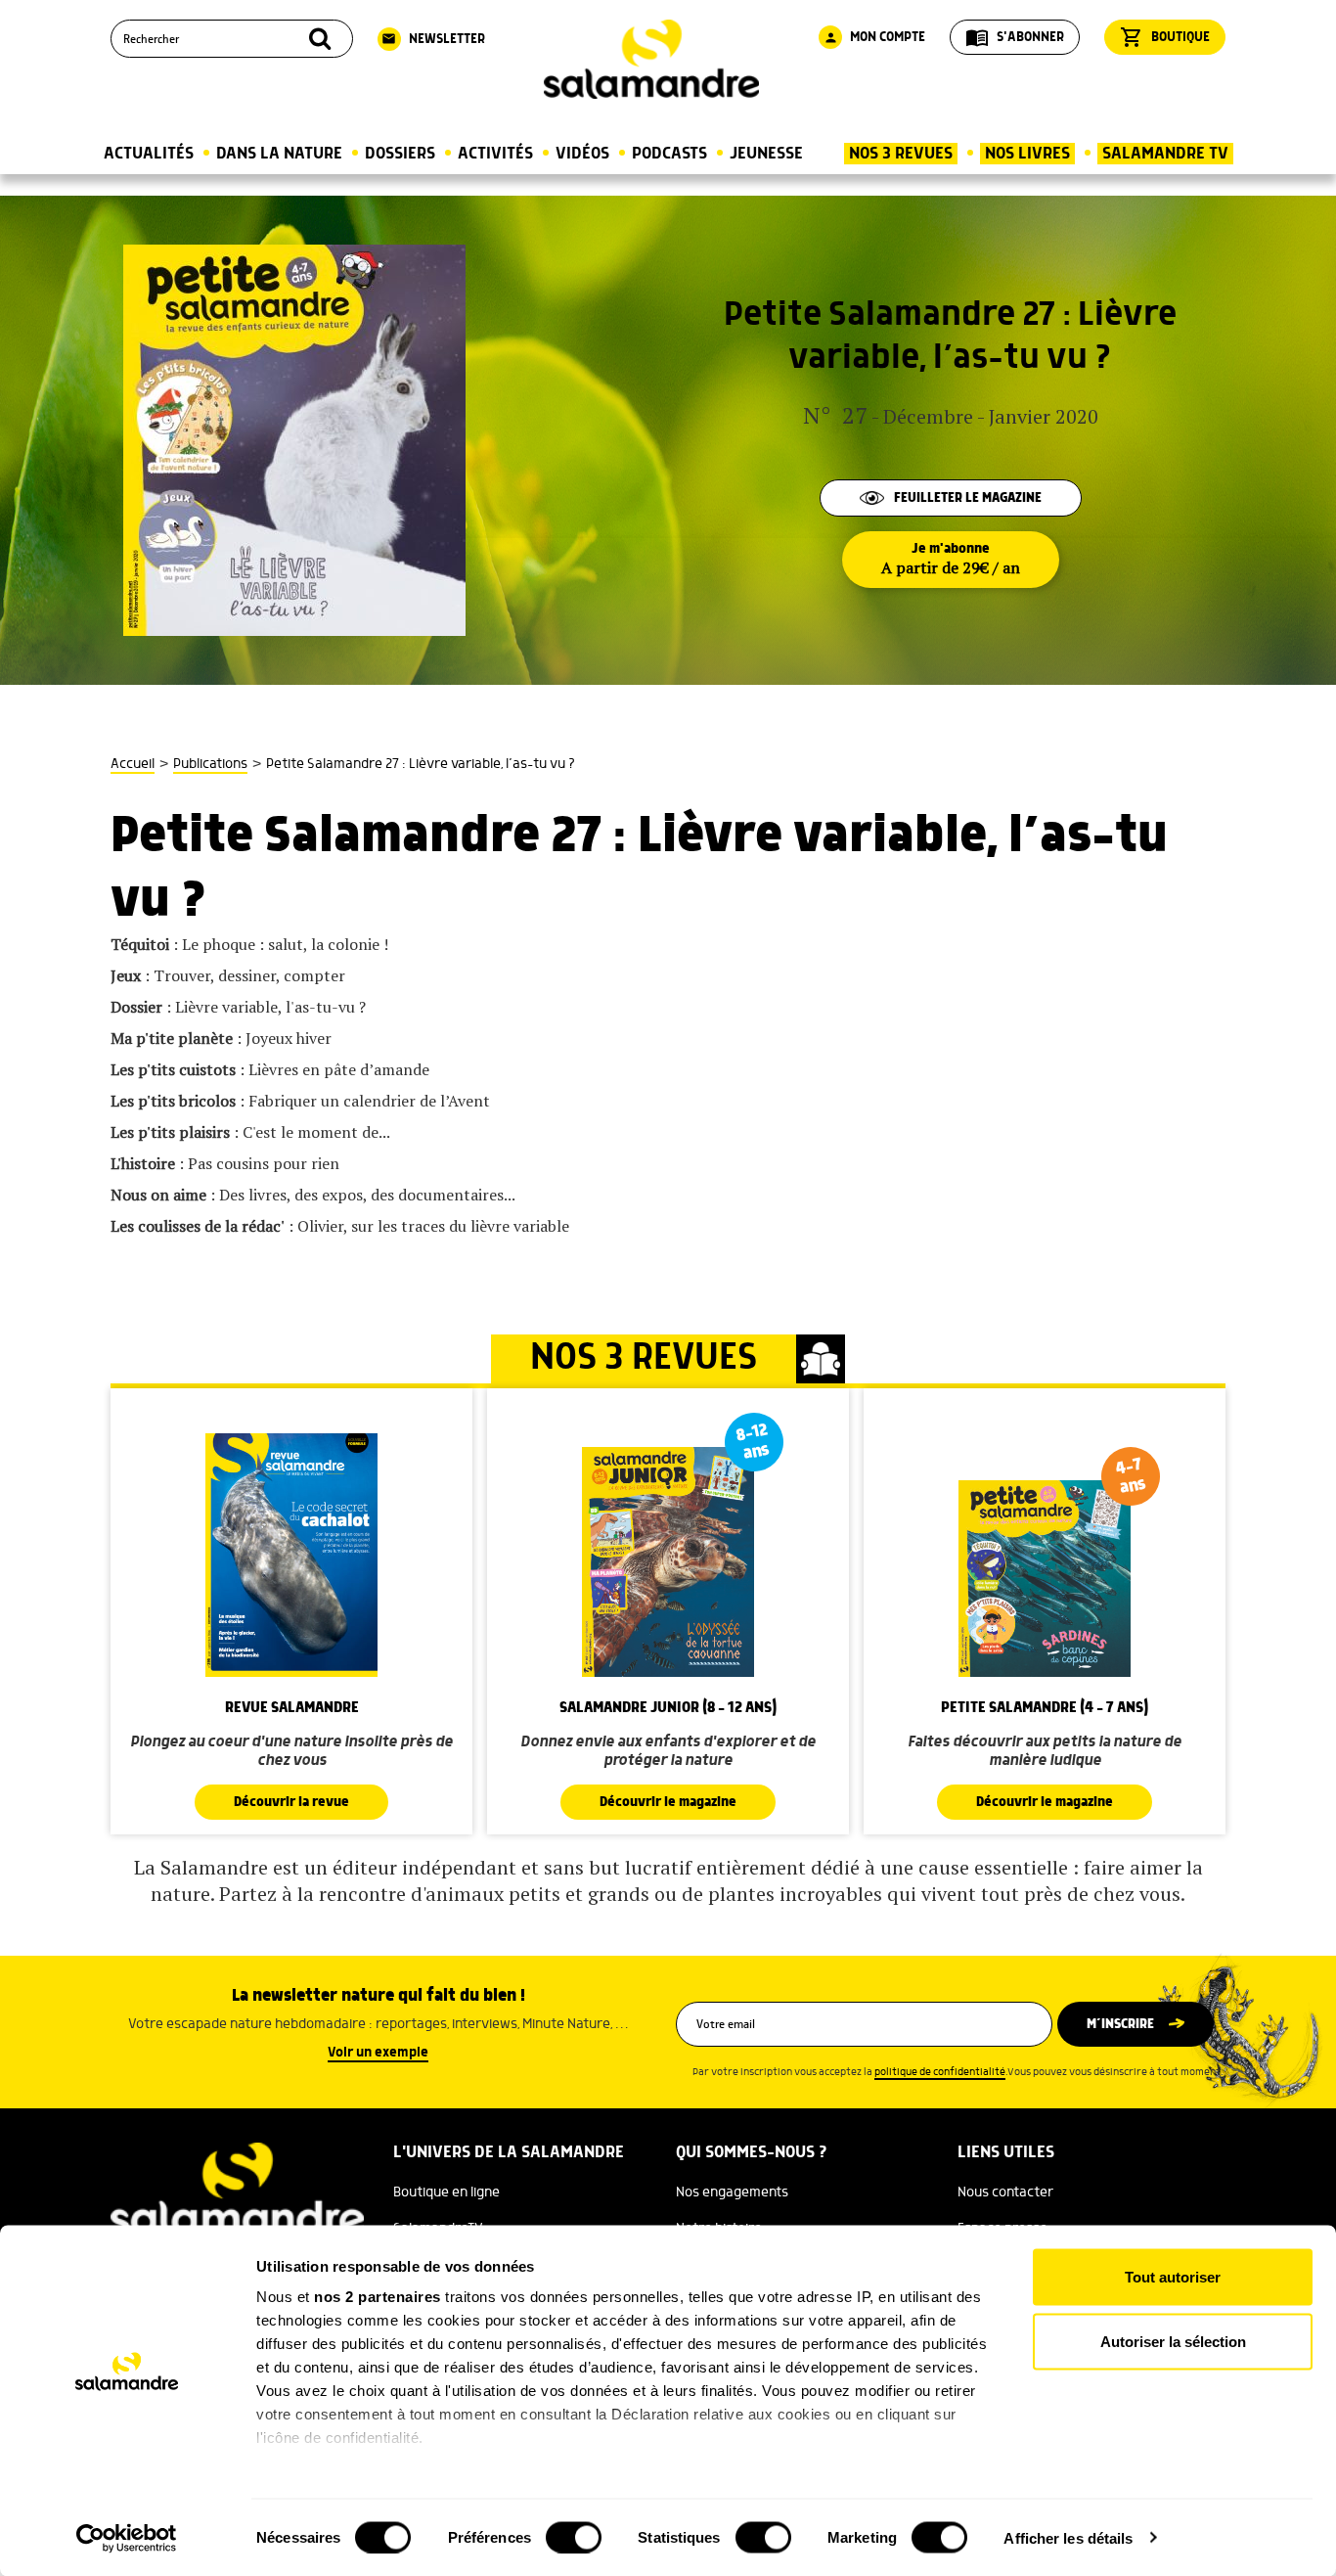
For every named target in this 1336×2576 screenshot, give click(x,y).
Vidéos (582, 154)
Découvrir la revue (291, 1802)
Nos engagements (732, 2192)
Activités (495, 154)
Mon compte (874, 37)
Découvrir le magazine (668, 1802)
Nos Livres (1027, 154)
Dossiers (400, 154)
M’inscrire (1120, 2024)
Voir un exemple (378, 2053)
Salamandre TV (1165, 154)
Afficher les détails (1068, 2537)
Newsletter (433, 39)
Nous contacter (1005, 2192)
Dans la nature (279, 154)
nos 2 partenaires (378, 2297)
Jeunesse (766, 154)
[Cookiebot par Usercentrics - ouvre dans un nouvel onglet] (127, 2538)
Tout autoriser (1173, 2277)
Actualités (149, 154)
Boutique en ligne (446, 2192)
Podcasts (669, 154)
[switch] (574, 2537)
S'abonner (1015, 37)
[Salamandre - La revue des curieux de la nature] (651, 59)
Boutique (1165, 37)
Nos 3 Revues (901, 154)
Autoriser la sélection (1173, 2341)
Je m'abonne (951, 560)
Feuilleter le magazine (968, 498)
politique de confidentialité (940, 2072)
